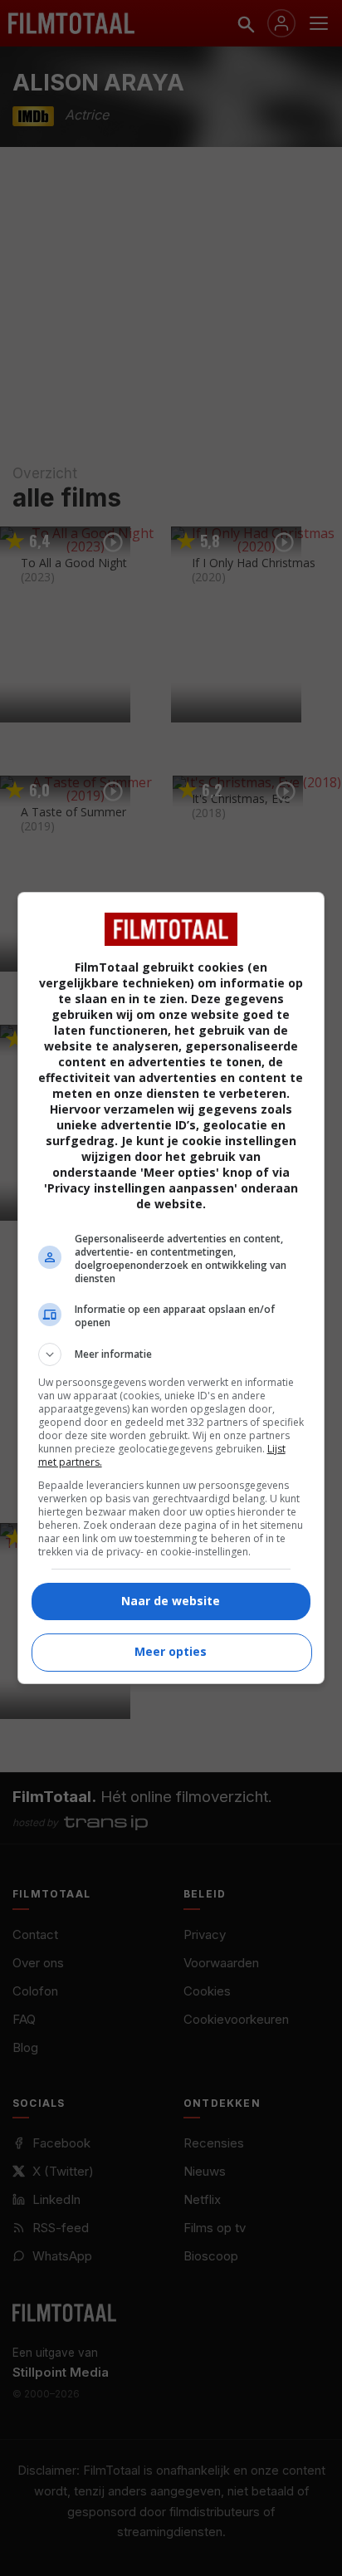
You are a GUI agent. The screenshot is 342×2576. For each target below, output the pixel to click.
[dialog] (171, 1288)
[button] (171, 1354)
